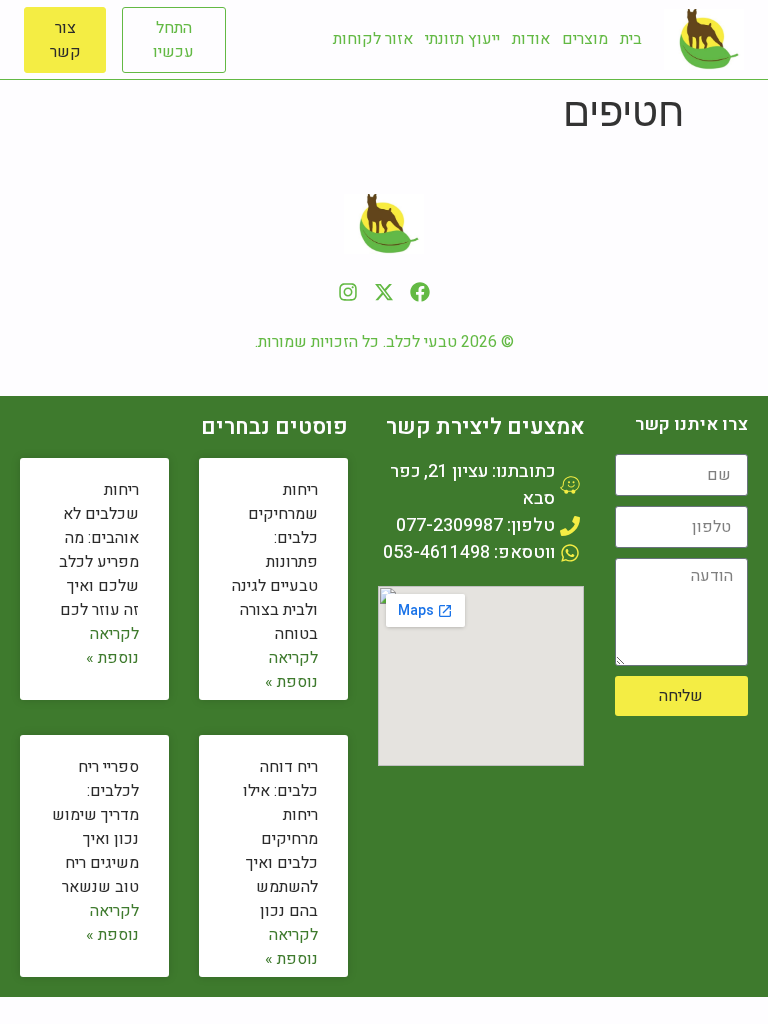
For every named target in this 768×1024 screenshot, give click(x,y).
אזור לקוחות (373, 39)
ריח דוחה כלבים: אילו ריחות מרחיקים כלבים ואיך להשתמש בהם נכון (280, 839)
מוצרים (585, 39)
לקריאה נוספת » (291, 670)
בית (631, 39)
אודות (531, 39)
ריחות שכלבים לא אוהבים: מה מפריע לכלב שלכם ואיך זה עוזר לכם (99, 550)
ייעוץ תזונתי (462, 39)
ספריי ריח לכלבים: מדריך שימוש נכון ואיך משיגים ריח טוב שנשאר (95, 827)
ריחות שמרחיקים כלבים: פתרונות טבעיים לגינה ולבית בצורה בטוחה (275, 562)
